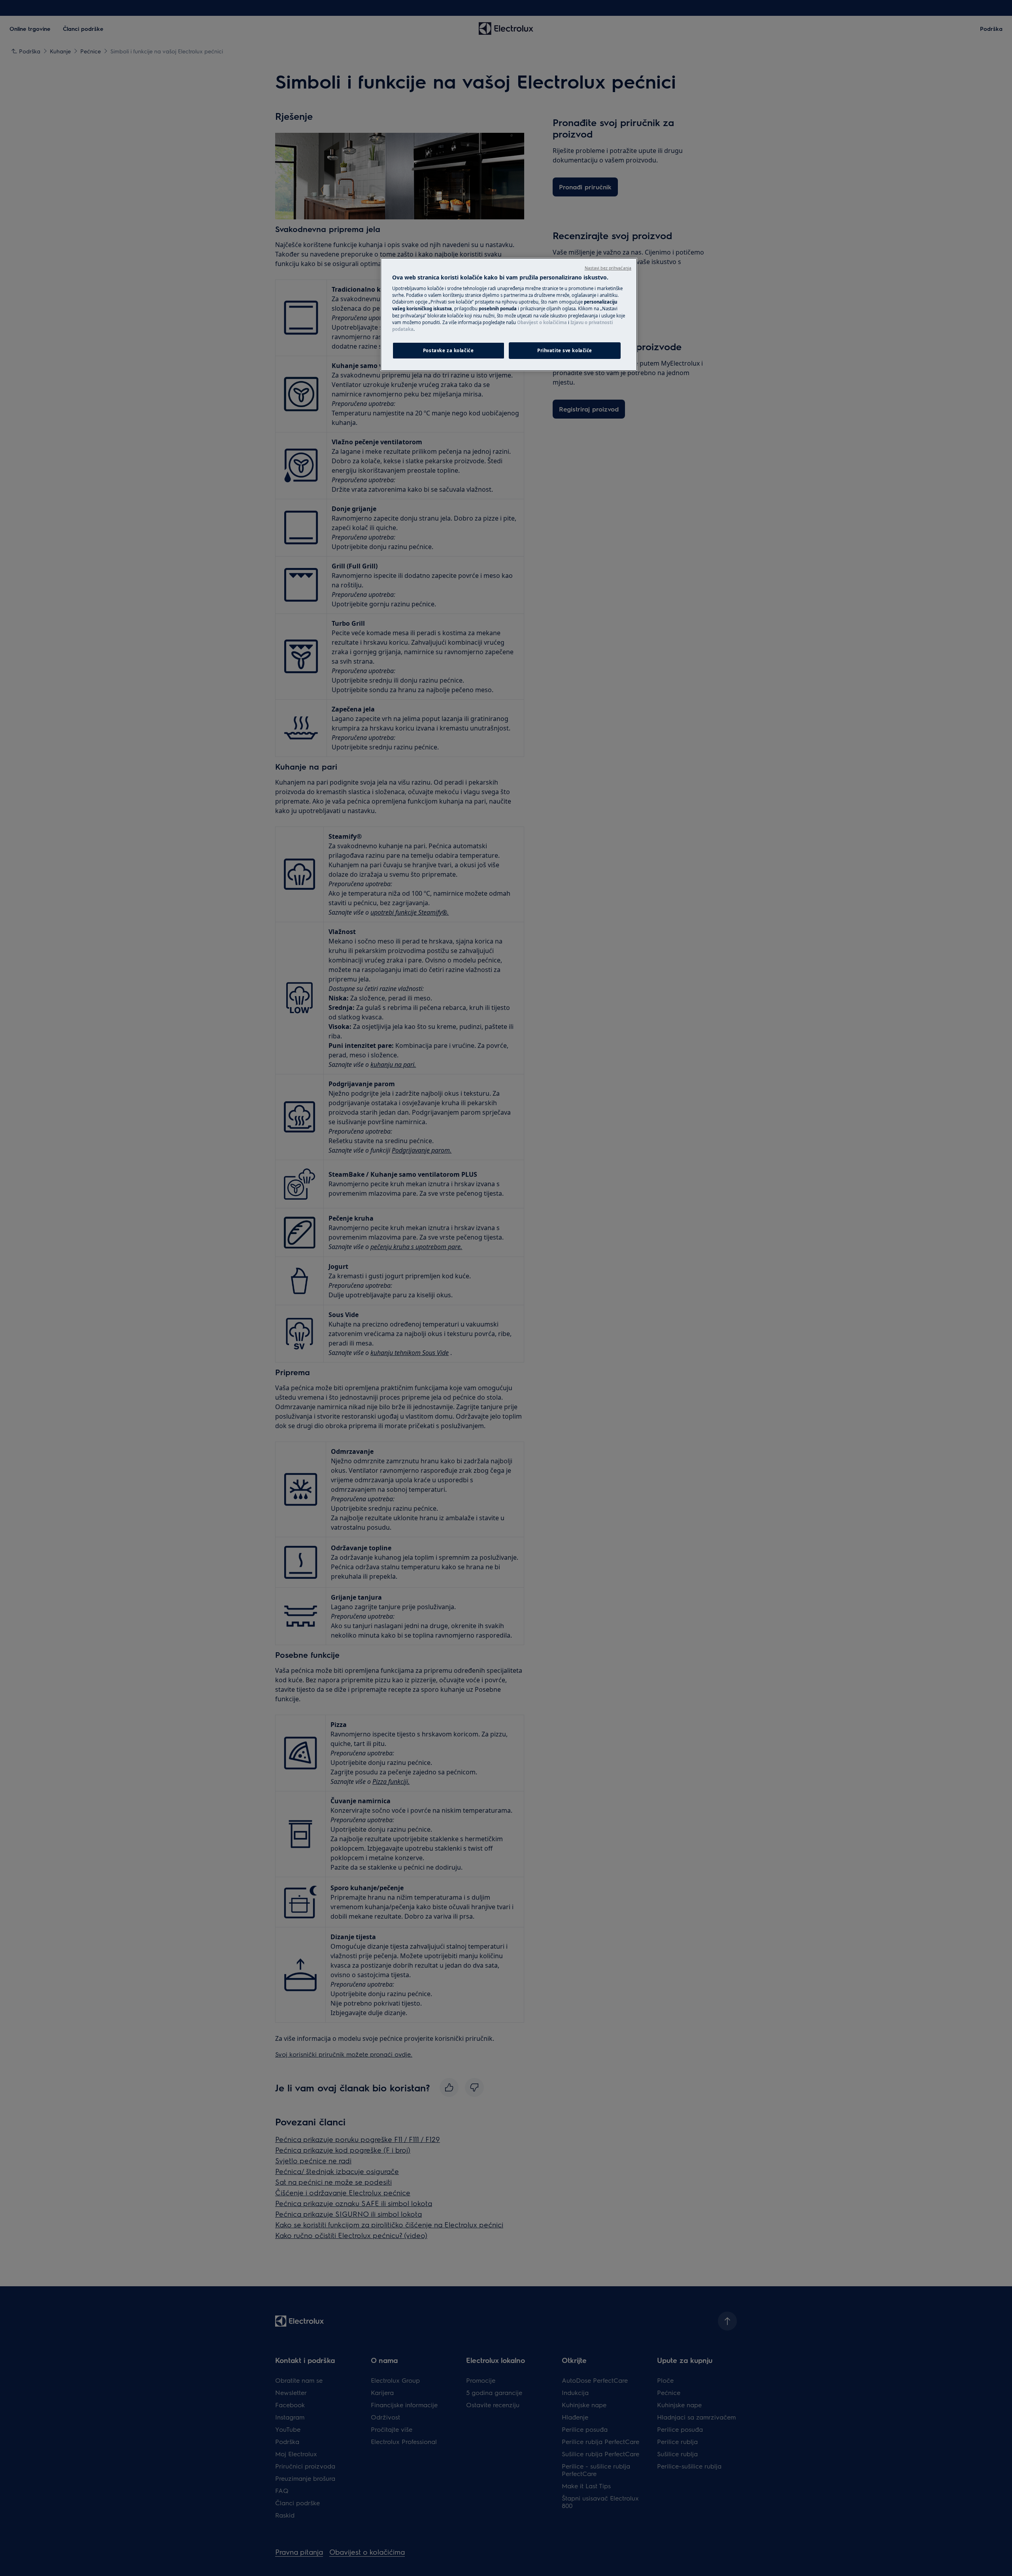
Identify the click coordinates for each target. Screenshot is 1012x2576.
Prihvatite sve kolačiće (565, 350)
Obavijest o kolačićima (542, 322)
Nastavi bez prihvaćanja (608, 268)
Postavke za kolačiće (448, 350)
